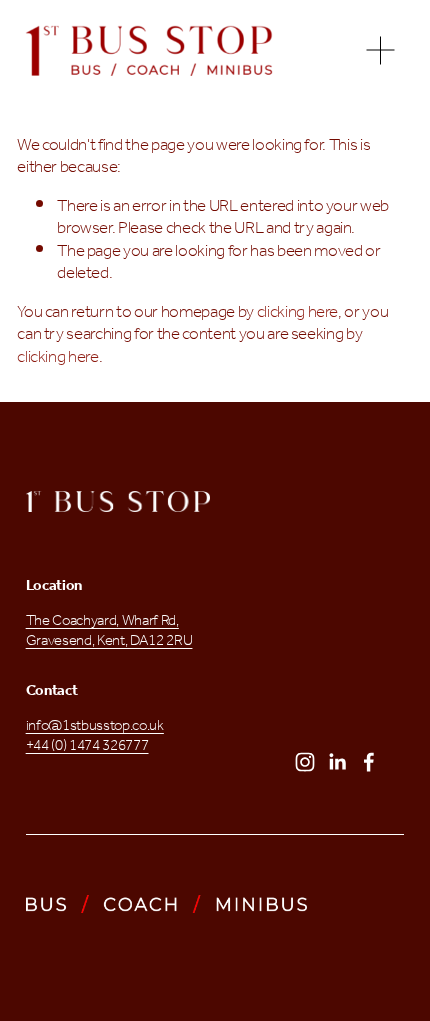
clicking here (298, 312)
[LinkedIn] (337, 762)
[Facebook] (369, 762)
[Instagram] (305, 762)
